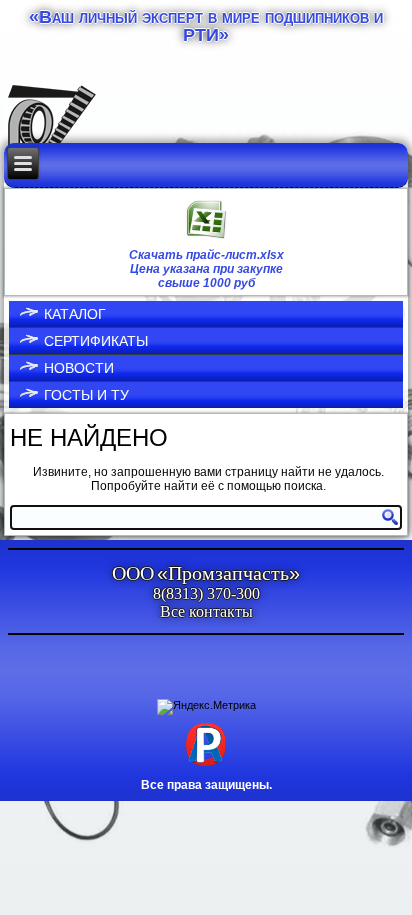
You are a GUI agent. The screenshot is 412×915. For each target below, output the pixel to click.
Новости (79, 368)
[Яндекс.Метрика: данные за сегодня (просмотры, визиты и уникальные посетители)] (206, 707)
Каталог (75, 314)
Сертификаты (96, 341)
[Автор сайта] (206, 766)
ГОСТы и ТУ (86, 395)
